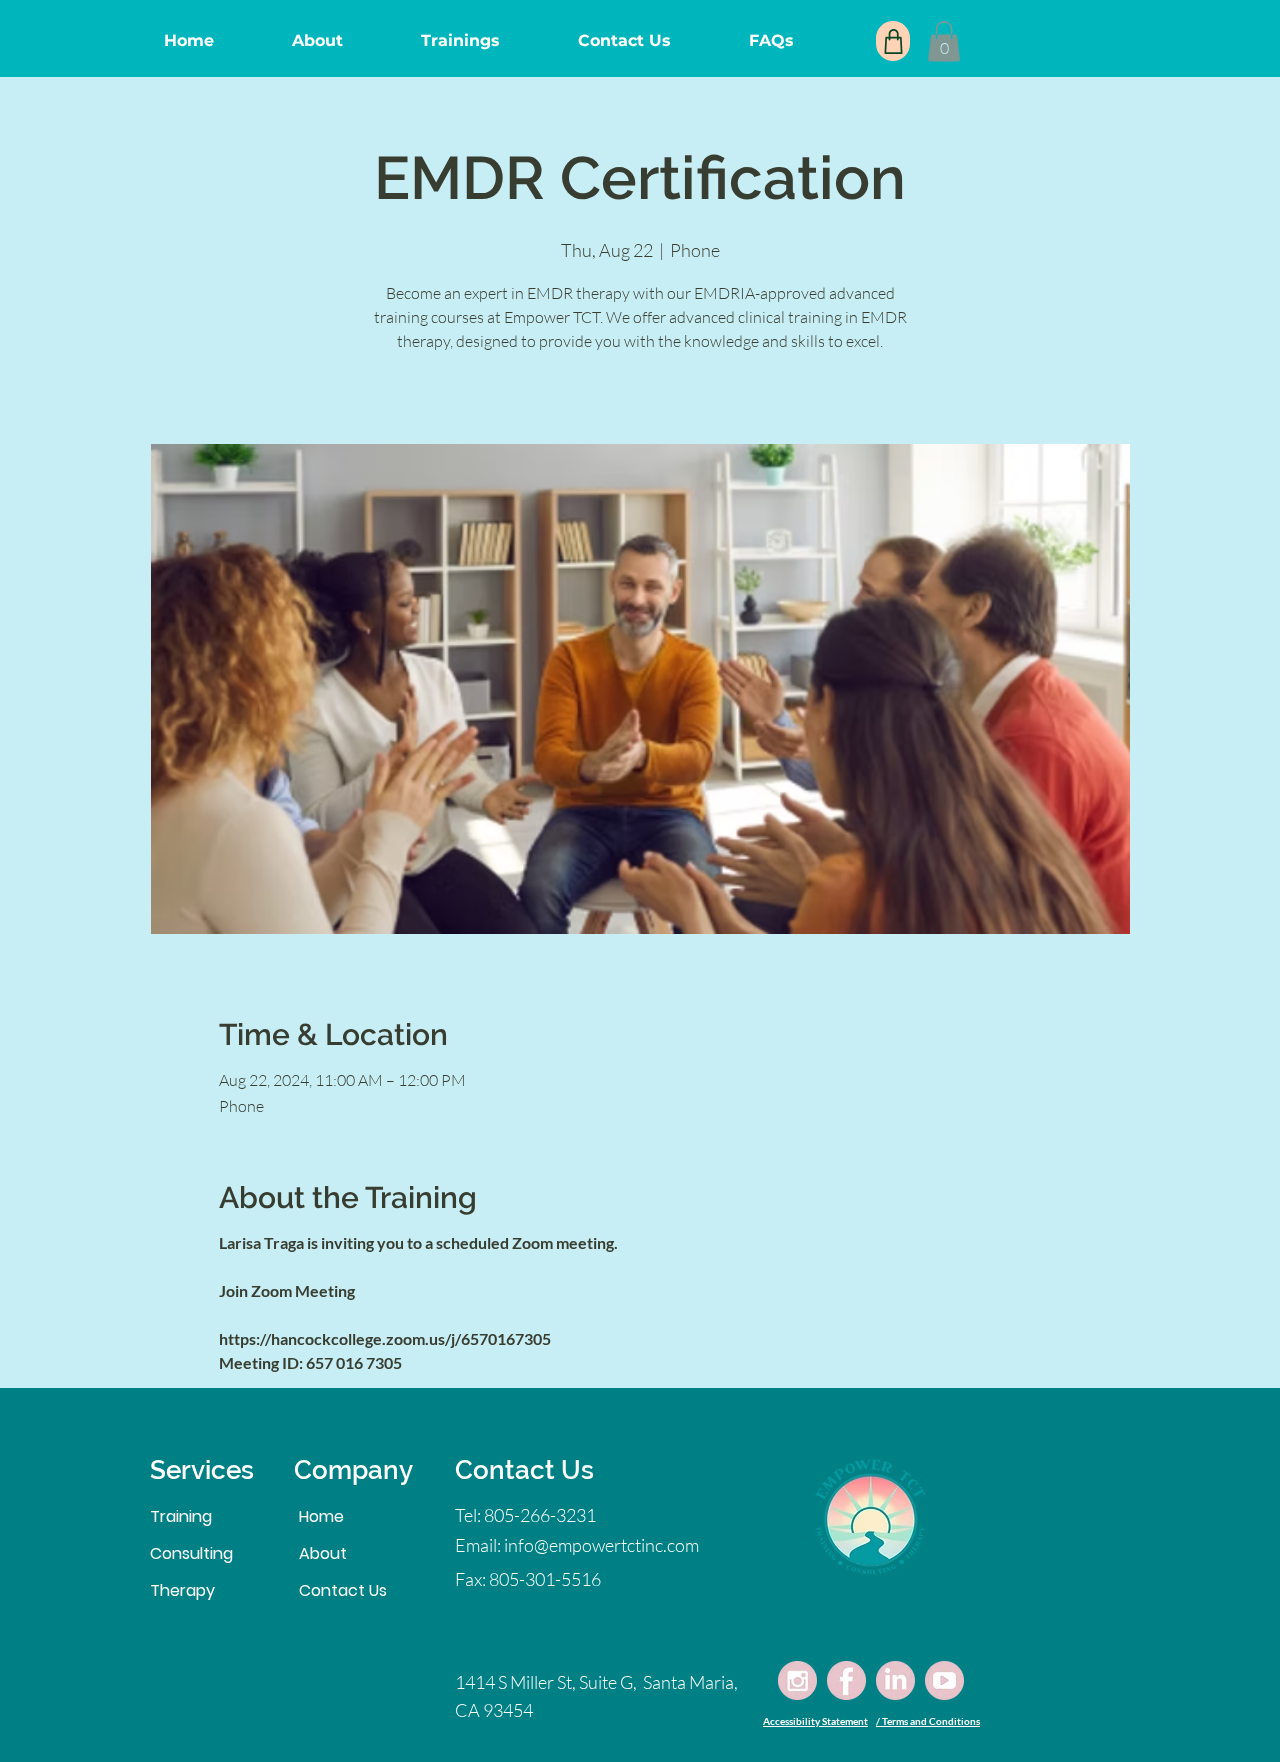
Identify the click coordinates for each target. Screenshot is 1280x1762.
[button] (944, 41)
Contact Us (343, 1590)
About (323, 1553)
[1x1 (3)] (895, 1680)
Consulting (191, 1553)
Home (321, 1516)
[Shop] (893, 41)
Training (181, 1516)
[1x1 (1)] (797, 1680)
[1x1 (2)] (846, 1680)
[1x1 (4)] (944, 1680)
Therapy (182, 1590)
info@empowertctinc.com (601, 1545)
